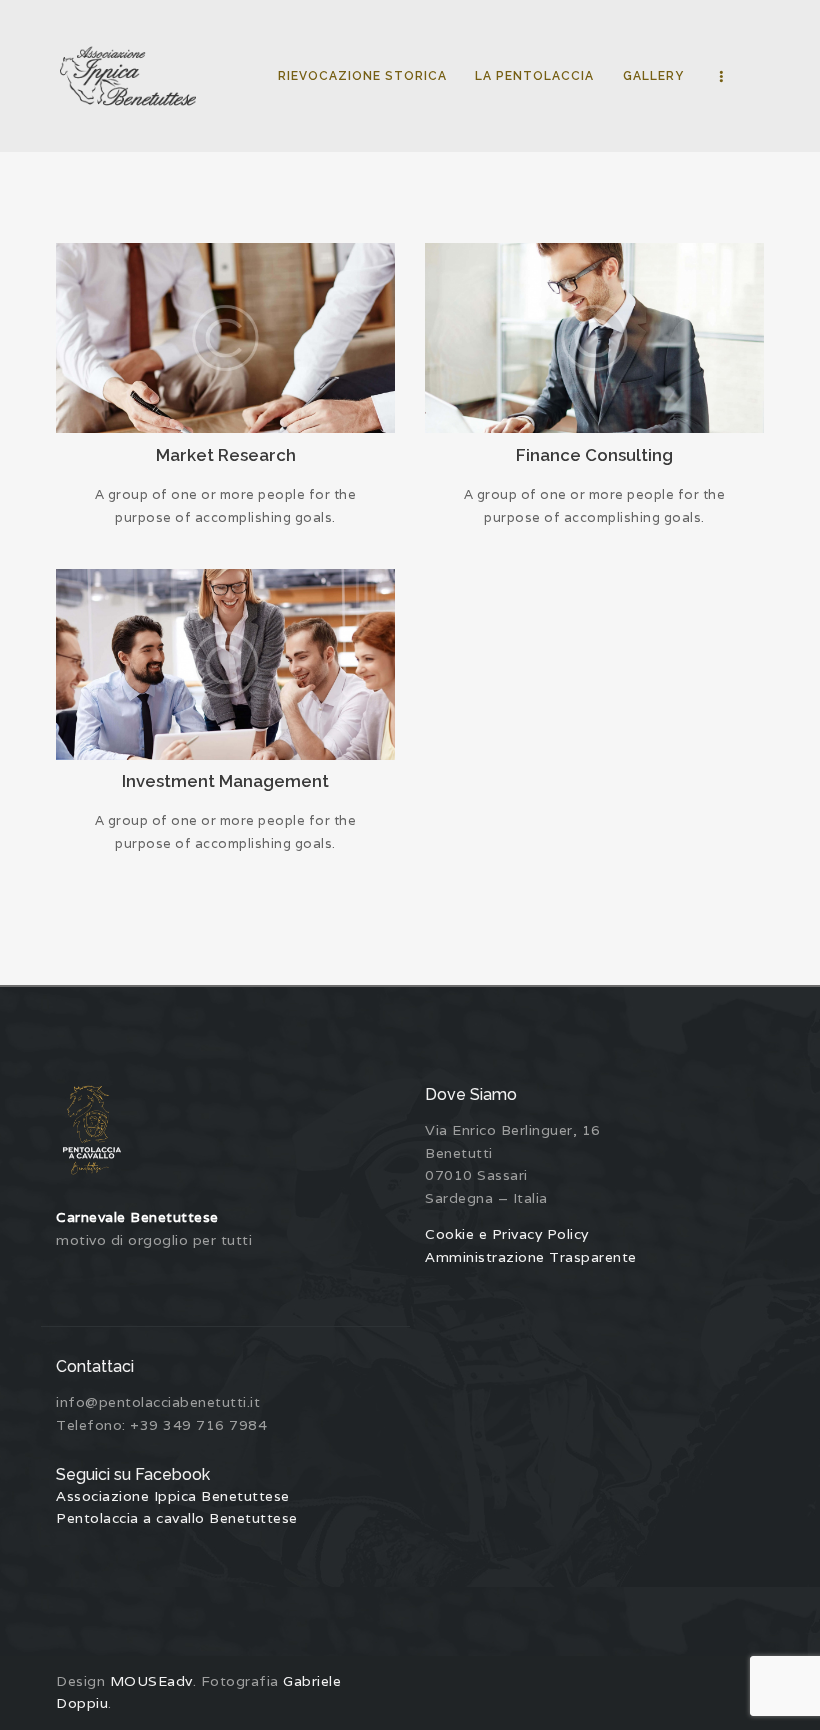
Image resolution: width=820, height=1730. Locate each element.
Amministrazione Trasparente (531, 1257)
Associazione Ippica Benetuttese (173, 1496)
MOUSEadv (151, 1681)
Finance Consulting (594, 455)
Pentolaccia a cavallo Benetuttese (177, 1518)
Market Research (226, 455)
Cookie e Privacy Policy (507, 1234)
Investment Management (225, 781)
